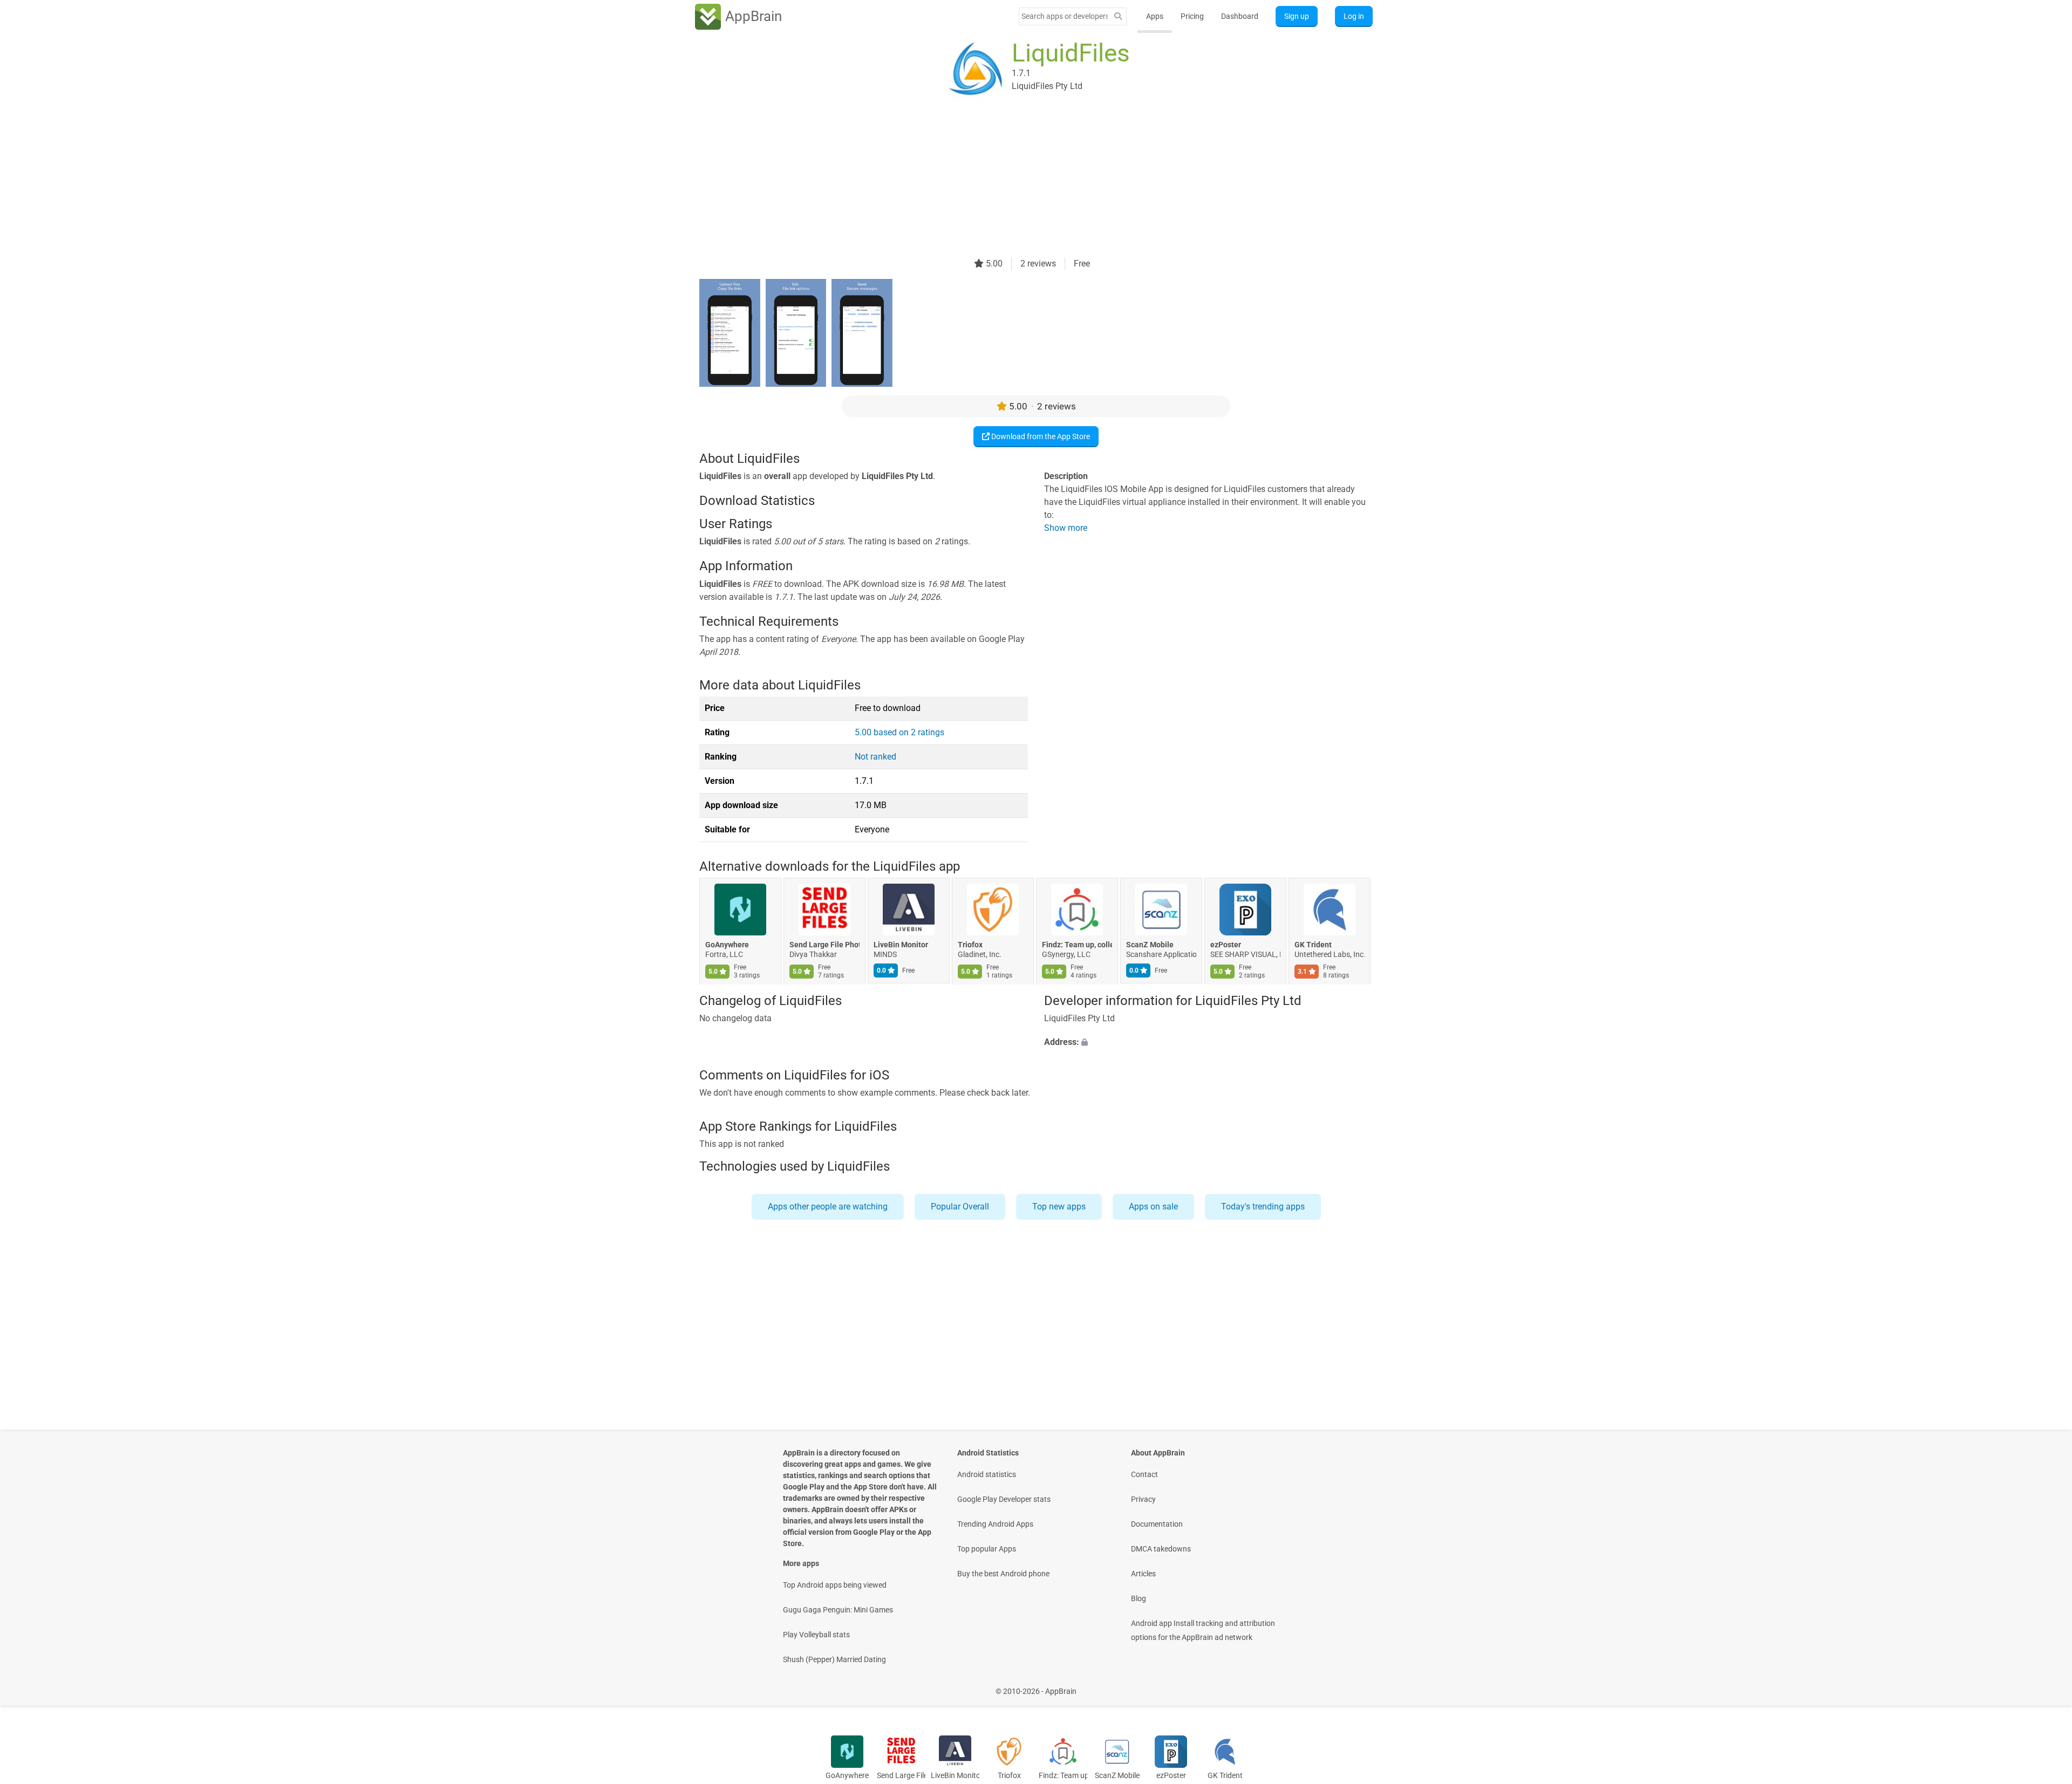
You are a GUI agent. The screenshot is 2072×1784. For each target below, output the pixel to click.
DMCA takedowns (1161, 1549)
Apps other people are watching (828, 1207)
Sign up (1297, 16)
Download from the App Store (1040, 436)
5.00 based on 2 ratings (899, 732)
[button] (1208, 1042)
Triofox (970, 945)
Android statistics (987, 1474)
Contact (1144, 1474)
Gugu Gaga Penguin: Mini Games (838, 1610)
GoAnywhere (727, 945)
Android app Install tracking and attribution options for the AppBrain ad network (1203, 1630)
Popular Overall (960, 1207)
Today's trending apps (1263, 1207)
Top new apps (1059, 1207)
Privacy (1143, 1499)
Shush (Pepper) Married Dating (834, 1659)
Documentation (1157, 1524)
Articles (1143, 1574)
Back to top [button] (2045, 1686)
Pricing (1192, 16)
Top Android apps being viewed (835, 1585)
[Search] (1118, 16)
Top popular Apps (987, 1549)
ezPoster (1226, 945)
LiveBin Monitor (901, 945)
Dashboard (1240, 16)
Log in (1354, 16)
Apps (1155, 16)
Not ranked (875, 757)
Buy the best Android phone (1003, 1574)
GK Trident (1313, 945)
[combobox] (1065, 16)
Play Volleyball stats (816, 1635)
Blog (1139, 1598)
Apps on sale (1153, 1207)
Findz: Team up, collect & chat (1077, 945)
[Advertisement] (1023, 182)
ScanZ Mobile (1150, 945)
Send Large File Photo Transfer (824, 945)
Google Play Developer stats (1004, 1499)
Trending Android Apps (995, 1524)
